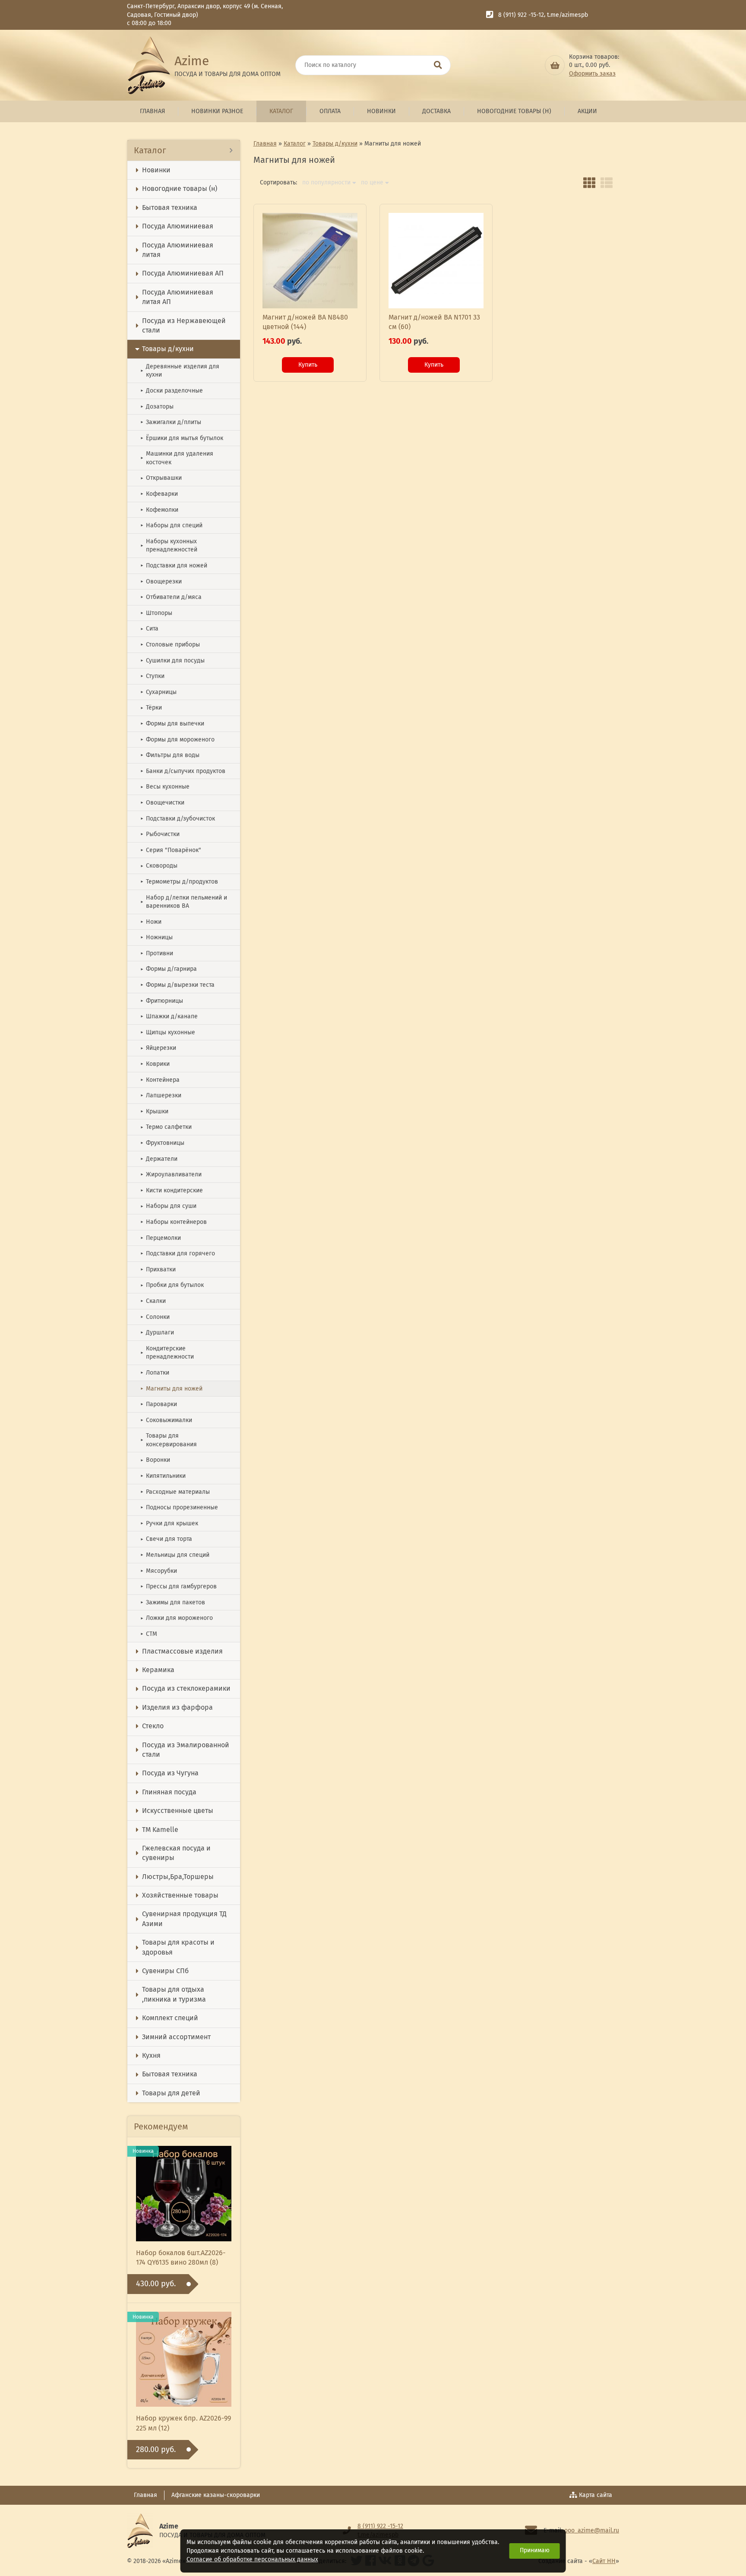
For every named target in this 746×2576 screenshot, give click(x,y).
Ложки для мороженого (177, 1618)
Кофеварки (159, 494)
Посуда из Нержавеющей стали (184, 325)
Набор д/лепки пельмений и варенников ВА (184, 902)
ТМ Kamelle (160, 1830)
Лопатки (155, 1373)
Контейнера (160, 1080)
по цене (372, 183)
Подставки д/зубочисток (178, 819)
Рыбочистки (160, 834)
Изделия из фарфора (177, 1707)
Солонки (155, 1317)
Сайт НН (604, 2561)
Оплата (330, 111)
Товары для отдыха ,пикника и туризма (174, 1994)
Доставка (436, 111)
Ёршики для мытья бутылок (182, 438)
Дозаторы (157, 407)
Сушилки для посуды (172, 661)
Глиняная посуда (169, 1792)
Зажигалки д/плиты (171, 422)
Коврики (155, 1064)
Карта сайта (596, 2495)
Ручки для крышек (169, 1523)
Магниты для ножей (171, 1389)
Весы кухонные (165, 787)
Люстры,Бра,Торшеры (178, 1877)
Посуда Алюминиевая (178, 226)
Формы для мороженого (177, 740)
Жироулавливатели (171, 1174)
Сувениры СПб (165, 1971)
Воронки (155, 1460)
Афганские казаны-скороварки (216, 2495)
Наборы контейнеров (174, 1222)
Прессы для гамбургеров (179, 1586)
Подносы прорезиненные (179, 1507)
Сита (149, 629)
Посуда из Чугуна (170, 1773)
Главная (152, 111)
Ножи (151, 922)
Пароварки (159, 1404)
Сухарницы (158, 692)
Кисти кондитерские (172, 1190)
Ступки (152, 676)
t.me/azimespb (567, 15)
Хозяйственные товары (180, 1895)
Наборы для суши (168, 1206)
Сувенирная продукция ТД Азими (184, 1919)
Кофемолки (159, 510)
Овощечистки (162, 803)
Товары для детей (171, 2093)
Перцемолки (161, 1238)
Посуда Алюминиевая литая (178, 250)
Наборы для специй (171, 525)
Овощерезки (161, 581)
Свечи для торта (166, 1539)
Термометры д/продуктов (179, 882)
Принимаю (535, 2550)
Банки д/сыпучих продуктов (183, 771)
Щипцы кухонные (168, 1032)
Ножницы (156, 937)
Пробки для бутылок (172, 1285)
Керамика (158, 1670)
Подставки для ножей (174, 566)
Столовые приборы (170, 645)
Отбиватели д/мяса (171, 597)
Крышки (154, 1111)
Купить (308, 365)
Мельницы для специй (175, 1555)
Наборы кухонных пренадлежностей (169, 546)
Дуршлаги (157, 1332)
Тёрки (151, 708)
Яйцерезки (158, 1048)
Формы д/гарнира (169, 969)
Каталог (281, 111)
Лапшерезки (161, 1095)
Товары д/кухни (168, 349)
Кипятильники (163, 1476)
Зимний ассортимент (176, 2037)
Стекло (153, 1726)
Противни (157, 953)
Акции (587, 111)
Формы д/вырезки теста (177, 985)
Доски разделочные (172, 391)
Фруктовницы (162, 1143)
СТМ (149, 1634)
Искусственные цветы (178, 1811)
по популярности (326, 183)
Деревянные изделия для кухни (180, 371)
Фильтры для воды (170, 755)
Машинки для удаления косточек (177, 458)
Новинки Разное (217, 111)
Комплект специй (170, 2018)
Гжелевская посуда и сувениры (176, 1853)
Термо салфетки (166, 1127)
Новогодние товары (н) (514, 111)
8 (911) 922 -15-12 (521, 15)
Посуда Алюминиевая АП (183, 273)
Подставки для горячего (178, 1253)
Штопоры (156, 613)
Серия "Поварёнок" (171, 850)
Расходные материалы (175, 1492)
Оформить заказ (592, 74)
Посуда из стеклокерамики (186, 1688)
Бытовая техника (170, 208)
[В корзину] (555, 65)
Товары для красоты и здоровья (178, 1947)
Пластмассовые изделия (182, 1651)
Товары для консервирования (169, 1440)
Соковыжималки (166, 1420)
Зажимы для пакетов (173, 1602)
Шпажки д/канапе (169, 1016)
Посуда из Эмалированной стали (186, 1750)
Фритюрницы (162, 1001)
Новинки (381, 111)
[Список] (607, 183)
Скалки (153, 1301)
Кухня (151, 2055)
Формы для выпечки (172, 724)
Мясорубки (159, 1571)
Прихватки (158, 1269)
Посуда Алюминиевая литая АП (178, 297)
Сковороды (159, 866)
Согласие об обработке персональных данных (252, 2559)
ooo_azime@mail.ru (592, 2530)
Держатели (159, 1159)
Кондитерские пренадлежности (167, 1353)
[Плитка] (589, 183)
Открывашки (161, 478)
